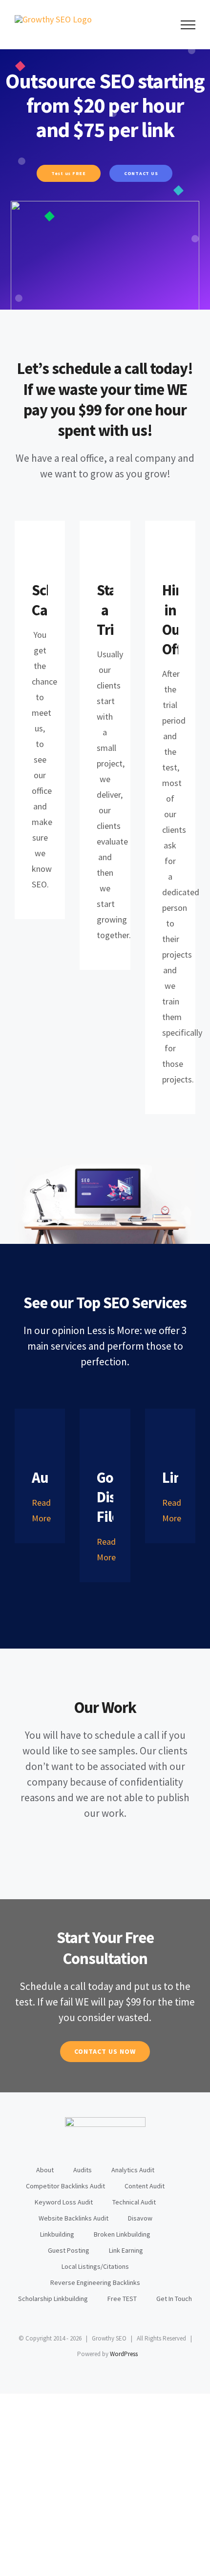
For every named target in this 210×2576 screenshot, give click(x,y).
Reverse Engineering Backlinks (95, 2282)
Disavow (140, 2218)
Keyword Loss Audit (64, 2202)
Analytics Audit (133, 2170)
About (45, 2170)
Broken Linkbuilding (122, 2234)
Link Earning (126, 2250)
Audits (83, 2170)
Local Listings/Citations (95, 2266)
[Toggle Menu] (188, 25)
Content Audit (145, 2186)
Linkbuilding (57, 2234)
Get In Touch (174, 2299)
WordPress (124, 2354)
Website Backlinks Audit (73, 2218)
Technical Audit (134, 2202)
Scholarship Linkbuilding (53, 2299)
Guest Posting (69, 2250)
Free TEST (122, 2299)
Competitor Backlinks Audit (65, 2186)
